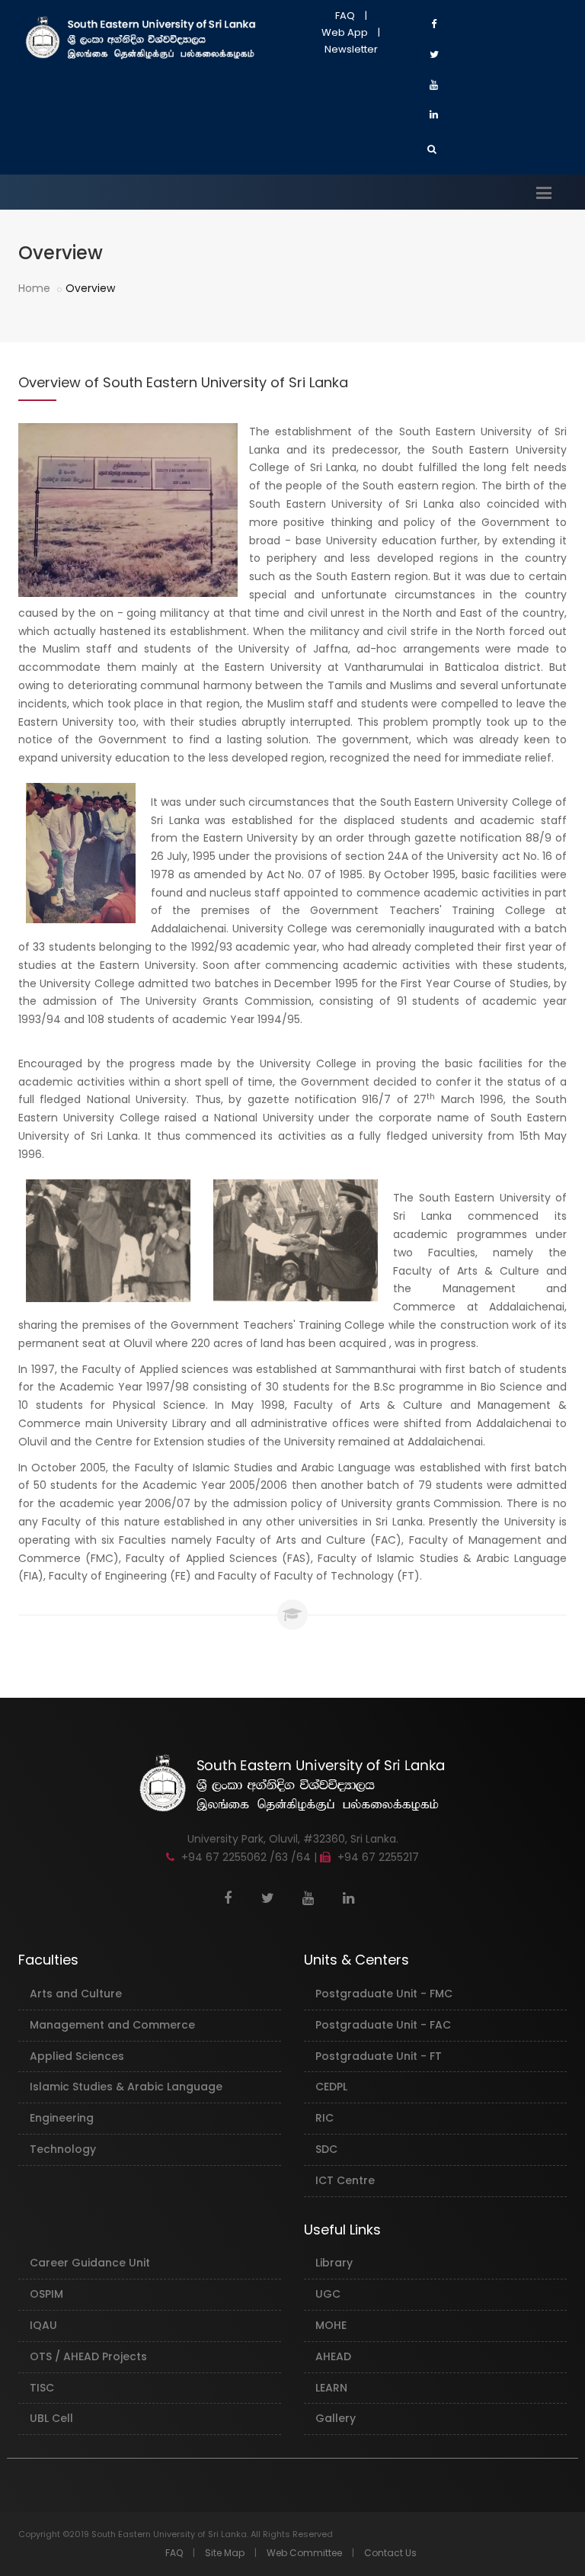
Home (34, 288)
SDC (326, 2149)
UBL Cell (51, 2418)
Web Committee (304, 2553)
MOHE (331, 2325)
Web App (345, 32)
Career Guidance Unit (90, 2263)
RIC (324, 2118)
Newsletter (351, 49)
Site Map (225, 2553)
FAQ (345, 16)
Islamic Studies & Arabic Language (126, 2087)
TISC (42, 2388)
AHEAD (333, 2356)
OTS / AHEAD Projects (88, 2356)
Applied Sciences (77, 2056)
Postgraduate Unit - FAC (383, 2025)
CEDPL (331, 2087)
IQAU (43, 2325)
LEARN (331, 2388)
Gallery (336, 2418)
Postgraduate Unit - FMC (384, 1994)
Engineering (62, 2118)
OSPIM (46, 2294)
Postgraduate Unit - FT (379, 2056)
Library (334, 2263)
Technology (63, 2149)
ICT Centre (345, 2180)
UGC (328, 2294)
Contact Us (390, 2553)
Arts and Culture (76, 1994)
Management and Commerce (112, 2025)
